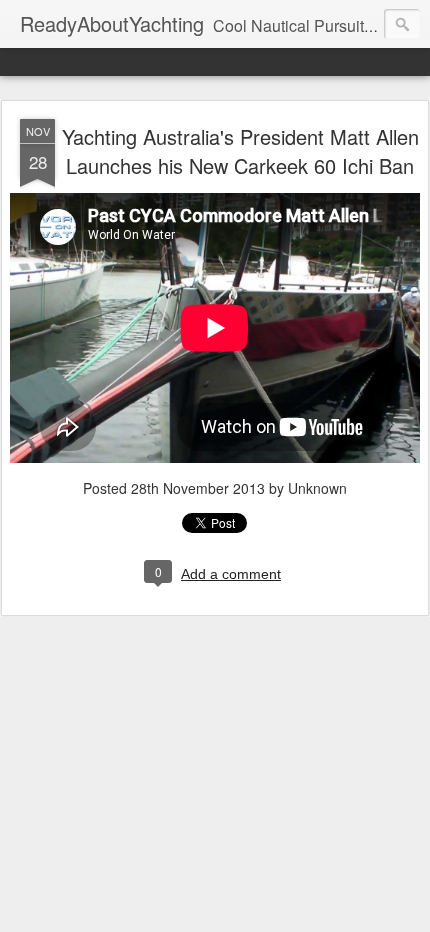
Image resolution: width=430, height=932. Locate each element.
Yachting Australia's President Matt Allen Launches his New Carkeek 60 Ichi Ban (240, 151)
